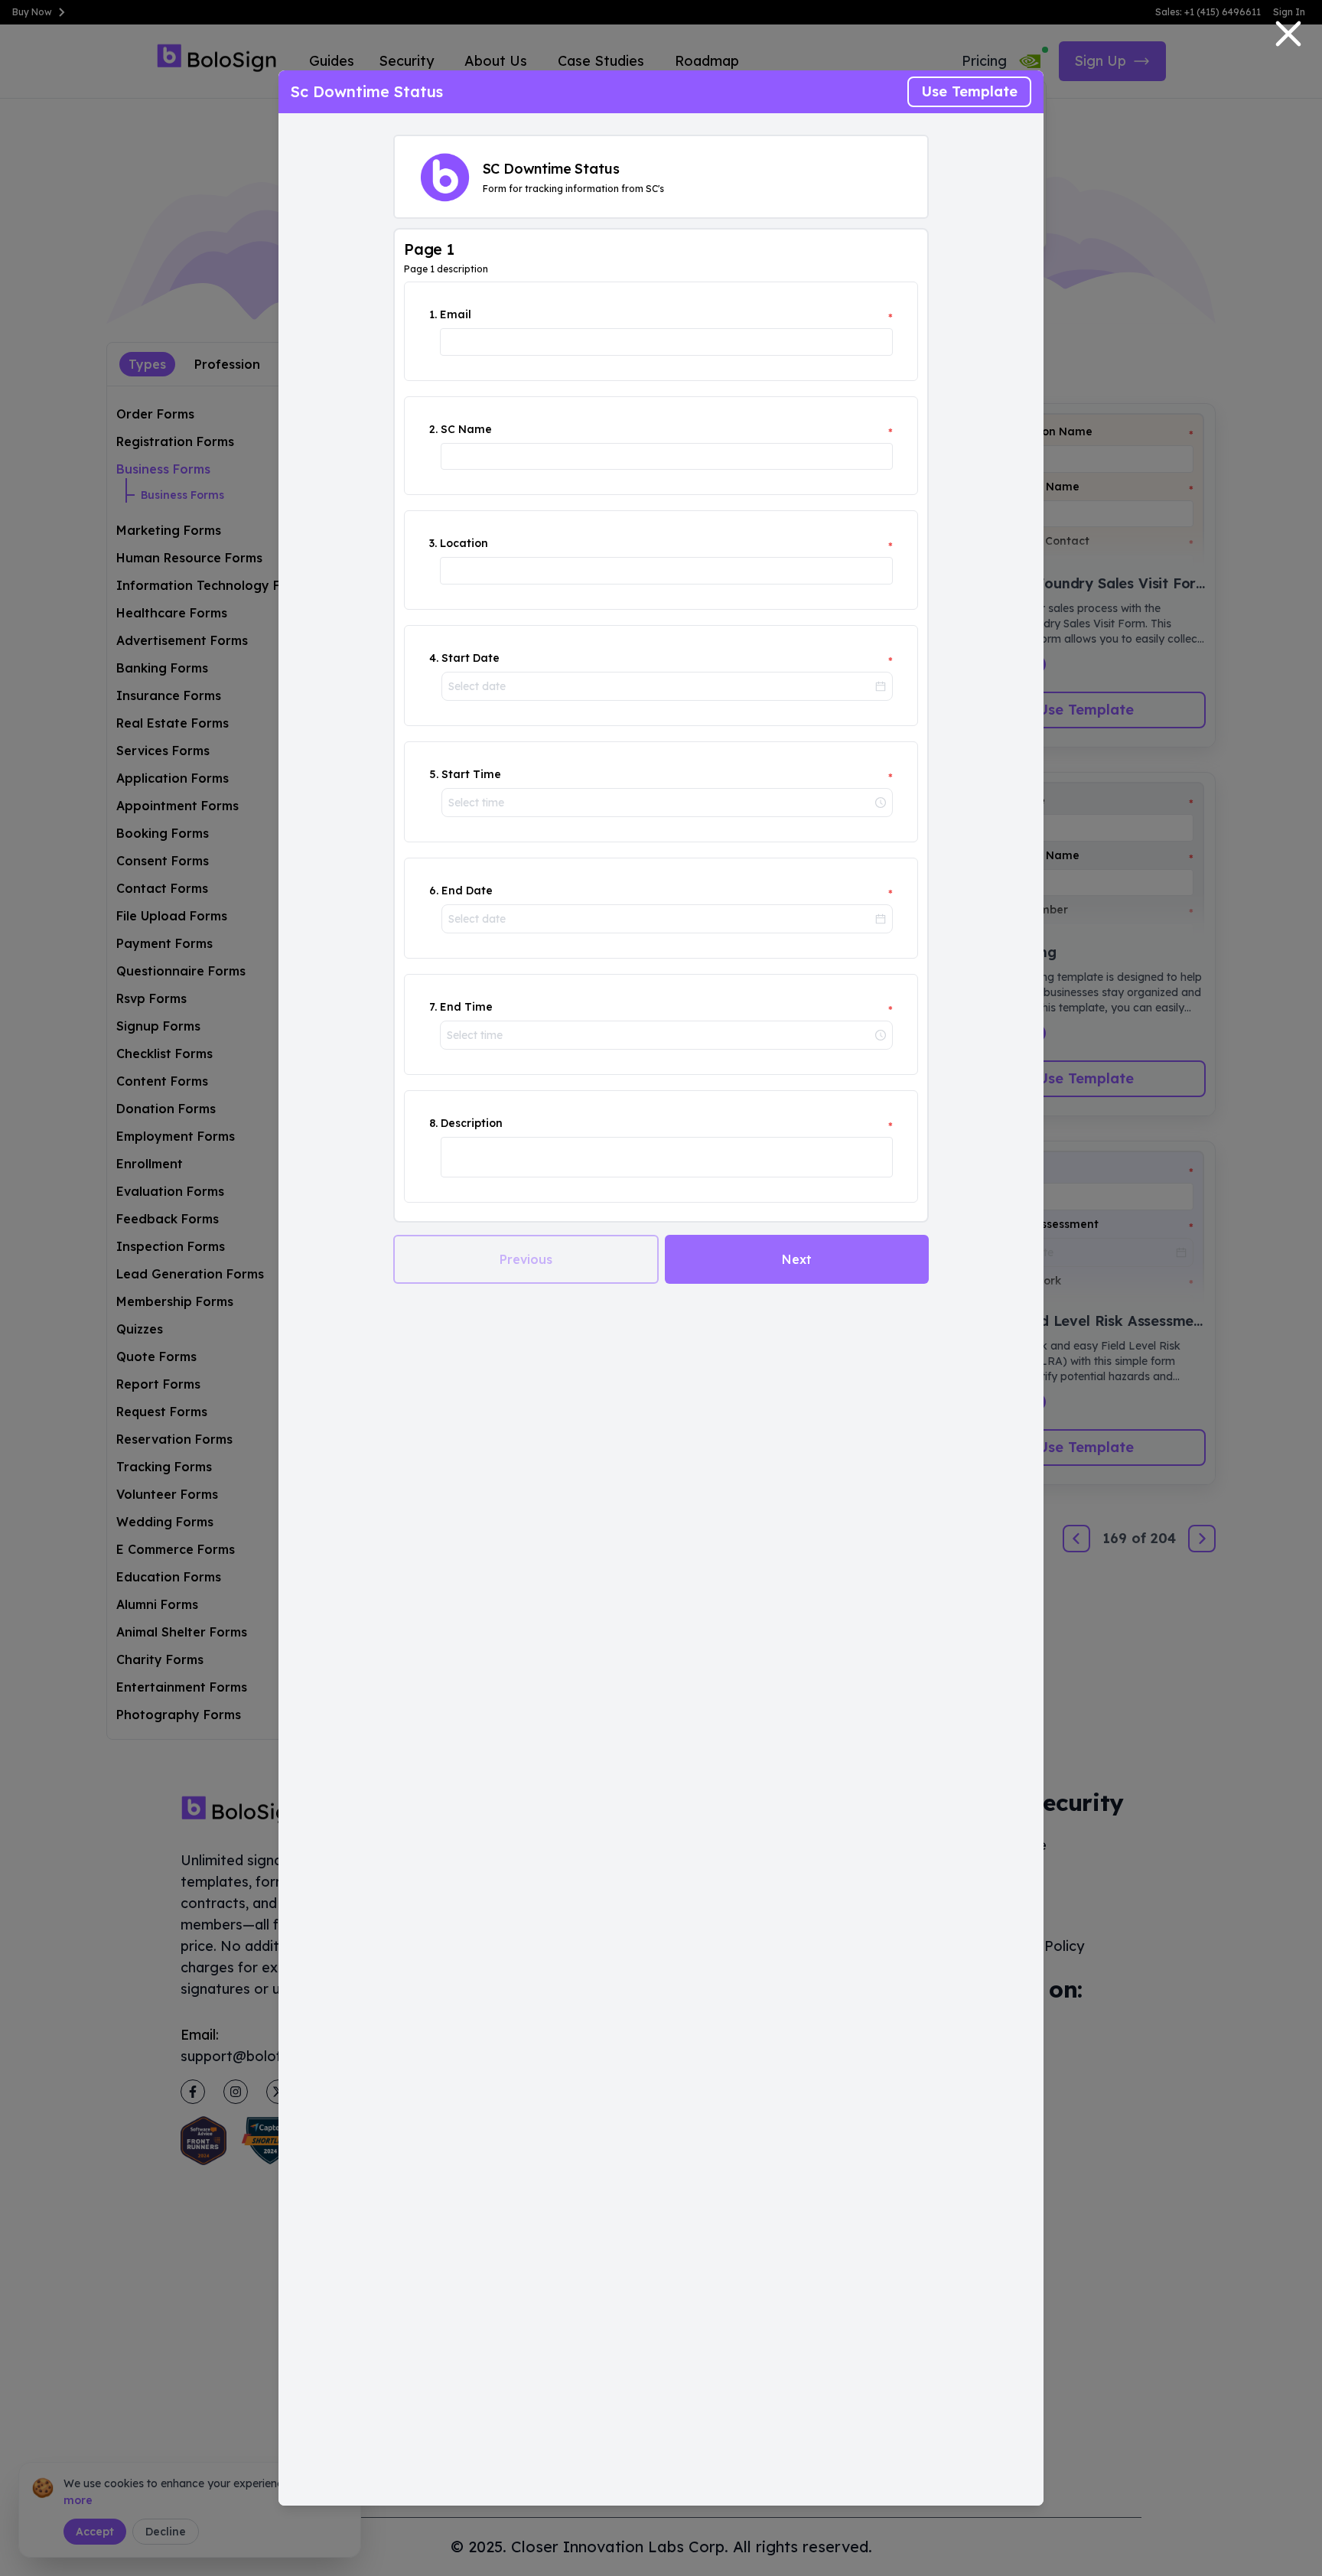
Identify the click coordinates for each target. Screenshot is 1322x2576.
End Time (466, 1007)
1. (433, 314)
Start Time (471, 774)
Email (456, 314)
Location (464, 543)
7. (433, 1007)
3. (433, 543)
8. (433, 1123)
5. (434, 774)
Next (797, 1259)
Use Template (969, 91)
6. (434, 891)
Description (472, 1123)
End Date (467, 891)
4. (434, 658)
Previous (526, 1259)
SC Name (466, 429)
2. (433, 429)
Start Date (471, 658)
